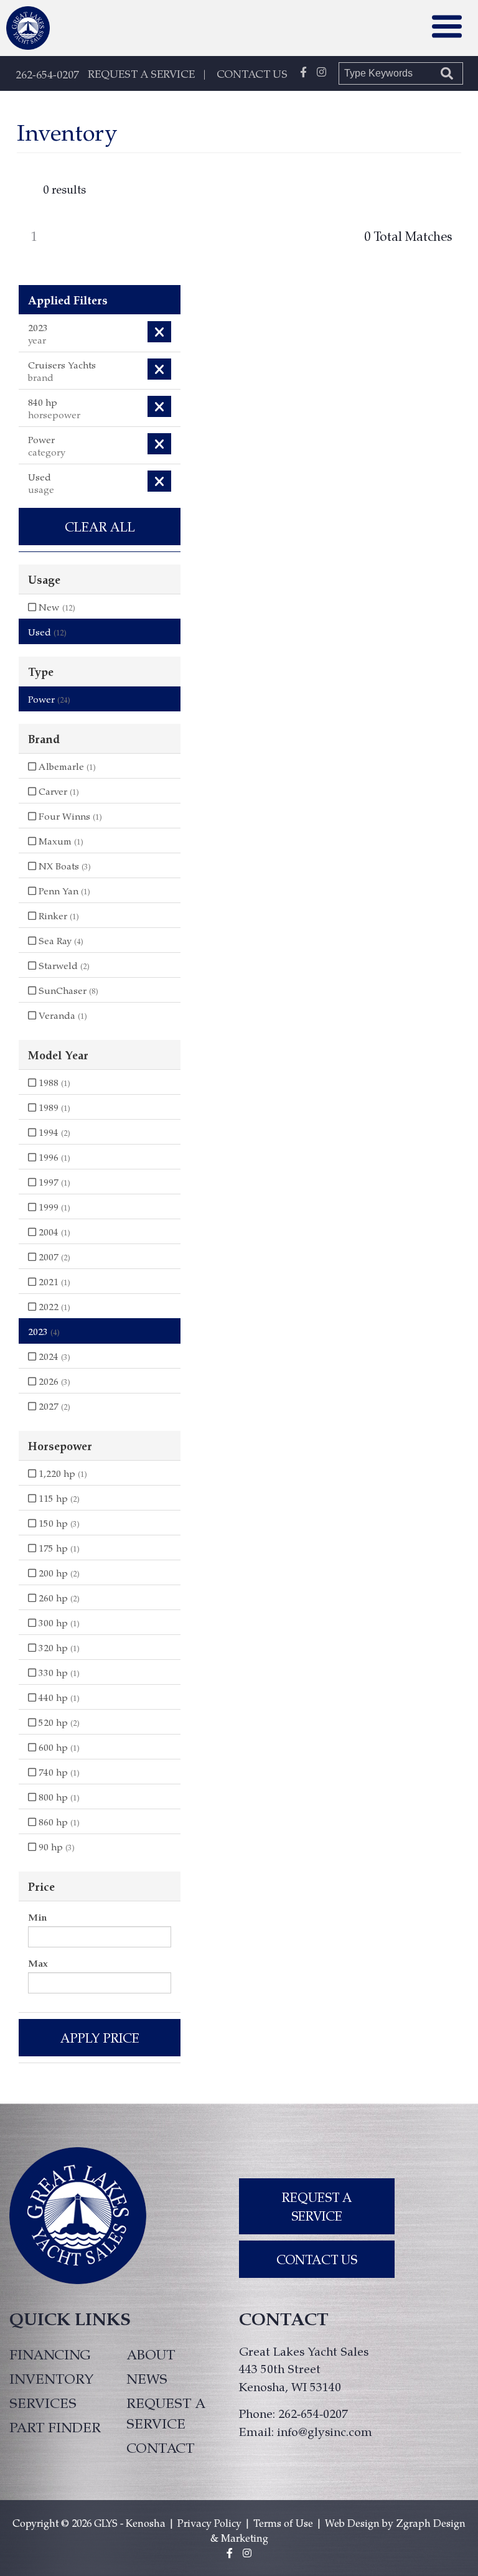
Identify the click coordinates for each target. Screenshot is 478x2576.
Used (47, 632)
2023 (44, 1331)
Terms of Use (283, 2523)
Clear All (100, 527)
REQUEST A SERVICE (141, 73)
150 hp (58, 1523)
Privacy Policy (209, 2523)
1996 (53, 1157)
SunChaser (67, 990)
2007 (53, 1257)
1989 (53, 1107)
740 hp (58, 1772)
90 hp (55, 1847)
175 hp (58, 1548)
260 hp (58, 1598)
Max (38, 1963)
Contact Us (317, 2259)
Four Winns (69, 816)
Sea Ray (60, 940)
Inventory (52, 2378)
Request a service (166, 2413)
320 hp (58, 1647)
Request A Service (317, 2206)
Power (49, 699)
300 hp (58, 1623)
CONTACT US (252, 73)
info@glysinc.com (325, 2431)
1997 (53, 1182)
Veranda (62, 1015)
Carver (58, 791)
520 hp (58, 1722)
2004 (53, 1232)
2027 (53, 1406)
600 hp (58, 1747)
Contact (160, 2447)
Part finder (55, 2427)
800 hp (58, 1797)
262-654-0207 (47, 74)
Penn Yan (63, 891)
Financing (50, 2354)
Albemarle (66, 766)
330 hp (58, 1672)
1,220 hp (62, 1473)
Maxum (60, 841)
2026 (53, 1381)
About (151, 2354)
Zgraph (413, 2523)
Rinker (58, 916)
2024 (53, 1356)
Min (37, 1917)
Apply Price (100, 2038)
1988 (53, 1082)
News (147, 2378)
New (56, 607)
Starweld (63, 965)
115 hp (58, 1498)
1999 (53, 1207)
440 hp (58, 1697)
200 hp (58, 1573)
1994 (53, 1132)
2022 (53, 1306)
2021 (53, 1281)
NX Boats (63, 866)
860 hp (58, 1822)
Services (43, 2402)
